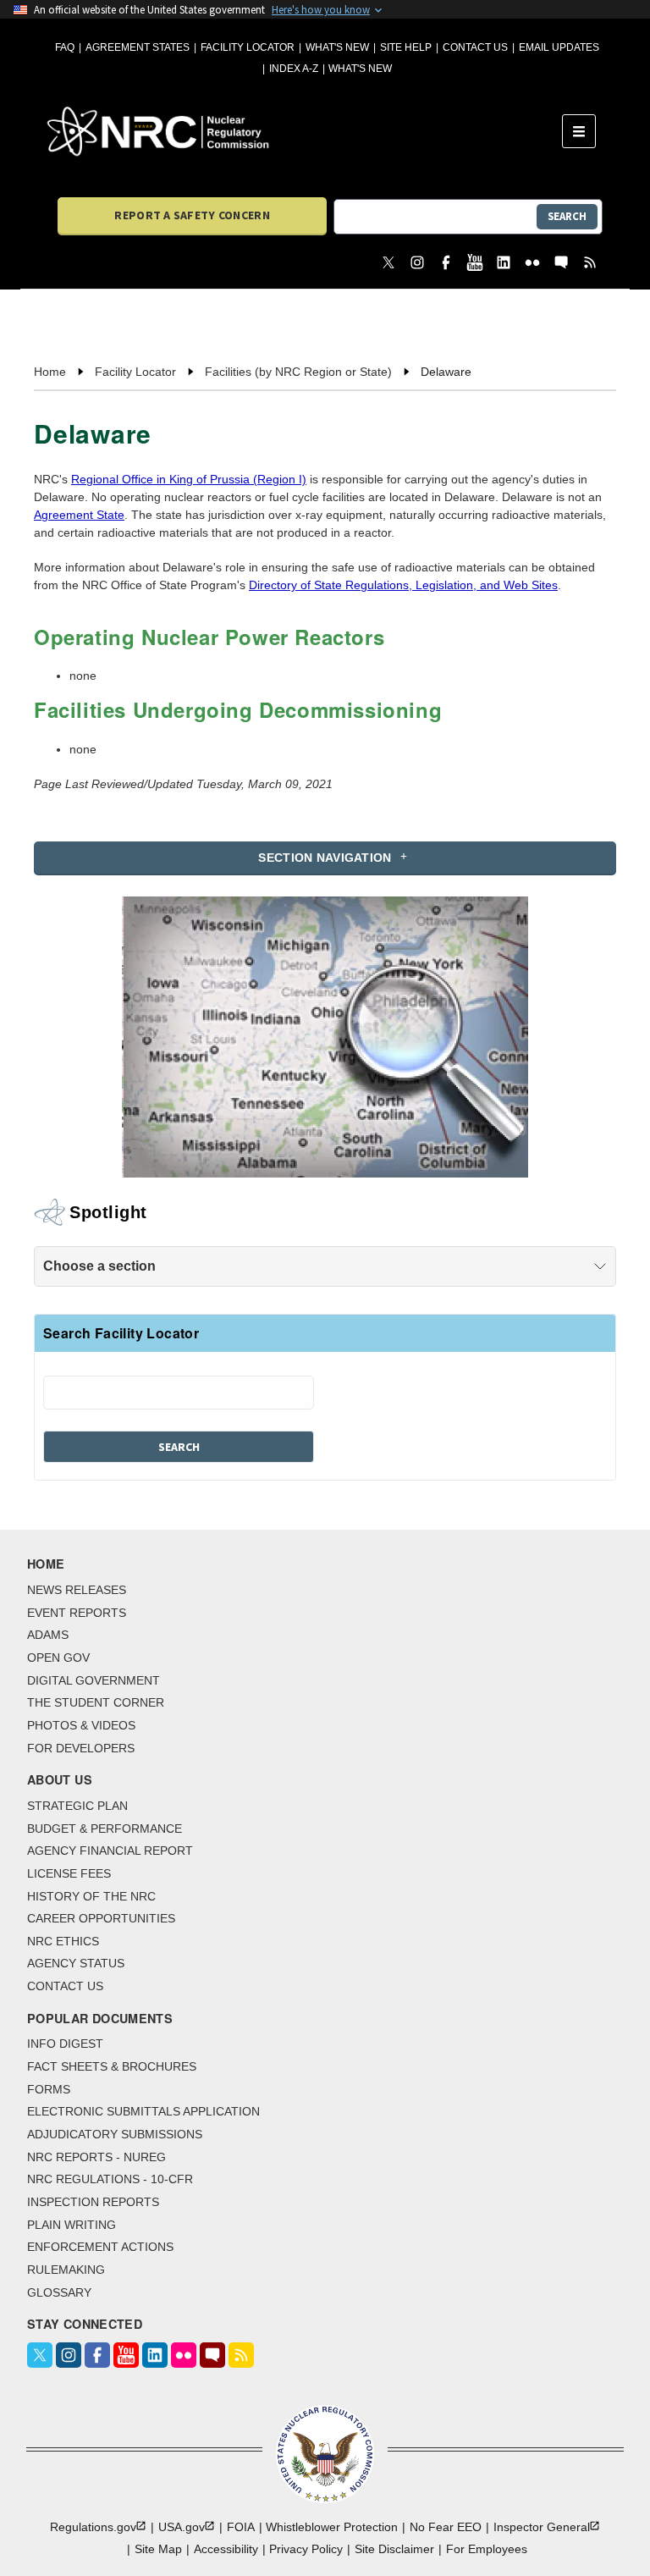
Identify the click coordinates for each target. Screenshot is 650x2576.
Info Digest (65, 2044)
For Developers (81, 1748)
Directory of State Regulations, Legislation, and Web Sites (403, 585)
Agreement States (138, 47)
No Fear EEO (446, 2527)
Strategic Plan (77, 1806)
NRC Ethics (63, 1941)
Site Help (406, 47)
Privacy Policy (306, 2549)
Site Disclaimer (394, 2549)
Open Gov (58, 1658)
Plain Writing (72, 2225)
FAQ (65, 47)
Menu (584, 131)
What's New (337, 47)
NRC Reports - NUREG (96, 2157)
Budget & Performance (105, 1829)
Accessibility (226, 2549)
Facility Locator (248, 47)
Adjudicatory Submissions (115, 2134)
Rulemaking (66, 2270)
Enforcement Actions (100, 2247)
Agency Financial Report (110, 1851)
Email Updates (559, 47)
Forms (49, 2089)
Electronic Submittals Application (143, 2111)
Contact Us (475, 47)
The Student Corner (96, 1702)
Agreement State (79, 515)
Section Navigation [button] (325, 858)
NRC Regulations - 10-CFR (110, 2179)
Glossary (59, 2292)
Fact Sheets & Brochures (112, 2066)
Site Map (158, 2549)
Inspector (542, 2527)
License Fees (69, 1873)
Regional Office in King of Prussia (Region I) (189, 479)
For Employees (487, 2549)
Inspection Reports (93, 2202)
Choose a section (99, 1266)
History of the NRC (91, 1896)
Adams (48, 1635)
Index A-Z (294, 69)
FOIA (241, 2527)
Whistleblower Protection (332, 2527)
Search (567, 216)
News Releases (77, 1590)
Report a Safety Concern (192, 215)
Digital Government (94, 1680)
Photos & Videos (81, 1725)
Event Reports (77, 1613)
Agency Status (76, 1963)
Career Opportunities (101, 1918)
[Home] (305, 131)
